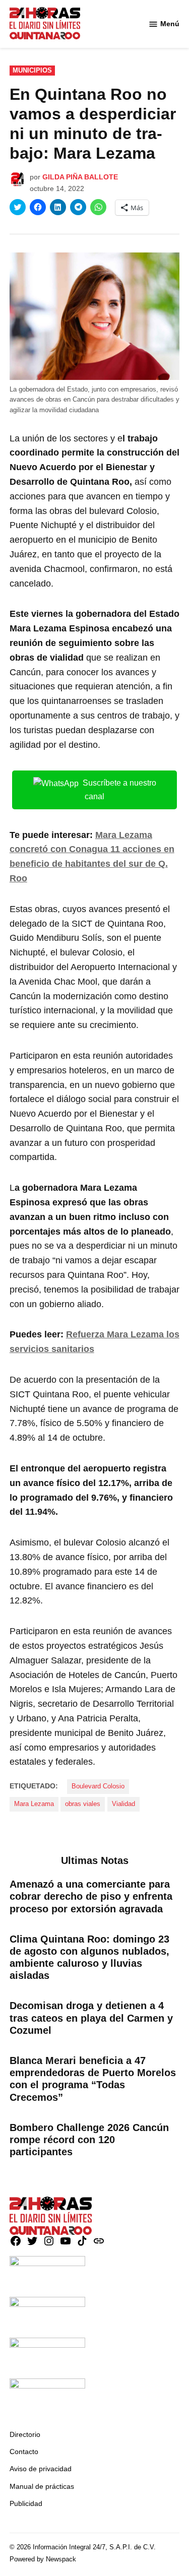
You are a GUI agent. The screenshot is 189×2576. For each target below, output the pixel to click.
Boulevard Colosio (98, 1786)
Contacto (24, 2452)
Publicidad (26, 2503)
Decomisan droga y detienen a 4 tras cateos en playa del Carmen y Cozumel (91, 2018)
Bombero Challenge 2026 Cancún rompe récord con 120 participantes (89, 2140)
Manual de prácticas (42, 2486)
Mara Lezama (34, 1804)
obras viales (83, 1804)
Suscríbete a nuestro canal (119, 790)
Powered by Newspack (43, 2559)
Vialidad (123, 1804)
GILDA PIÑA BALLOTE (80, 177)
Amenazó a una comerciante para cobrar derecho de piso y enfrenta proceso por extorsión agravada (91, 1896)
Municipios (32, 71)
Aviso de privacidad (41, 2469)
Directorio (25, 2434)
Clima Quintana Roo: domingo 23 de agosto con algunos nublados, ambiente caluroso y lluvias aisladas (89, 1957)
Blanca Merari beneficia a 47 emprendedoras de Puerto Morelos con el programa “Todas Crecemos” (93, 2079)
